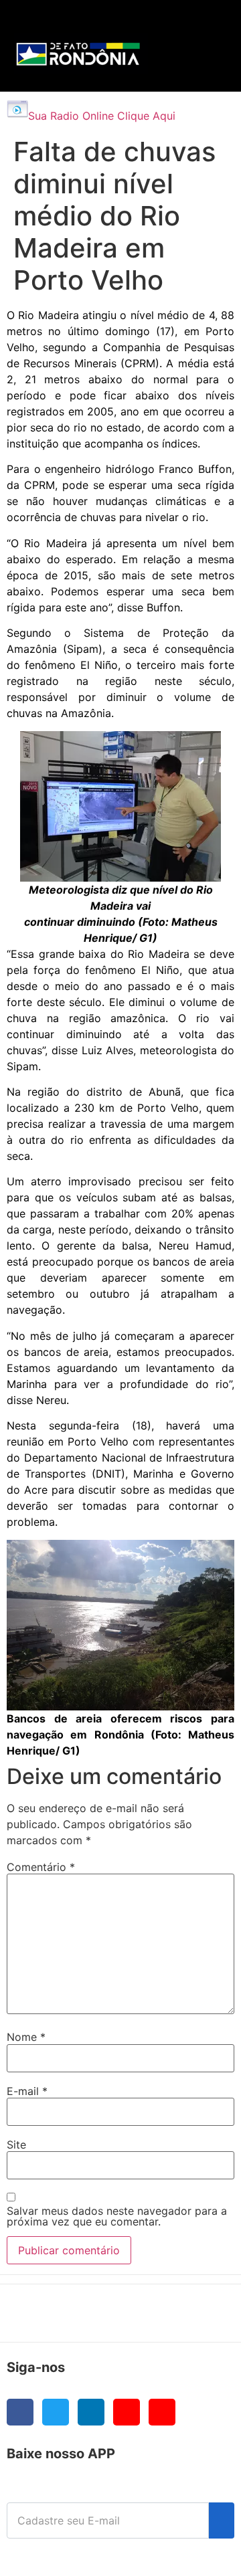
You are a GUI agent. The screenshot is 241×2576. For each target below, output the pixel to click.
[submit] (222, 2520)
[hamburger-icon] (202, 24)
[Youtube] (127, 2412)
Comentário (41, 1867)
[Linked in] (91, 2412)
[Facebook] (20, 2412)
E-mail (27, 2091)
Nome (26, 2037)
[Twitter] (56, 2412)
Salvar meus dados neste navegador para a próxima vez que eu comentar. (117, 2216)
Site (16, 2145)
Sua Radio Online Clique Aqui (102, 116)
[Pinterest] (162, 2412)
